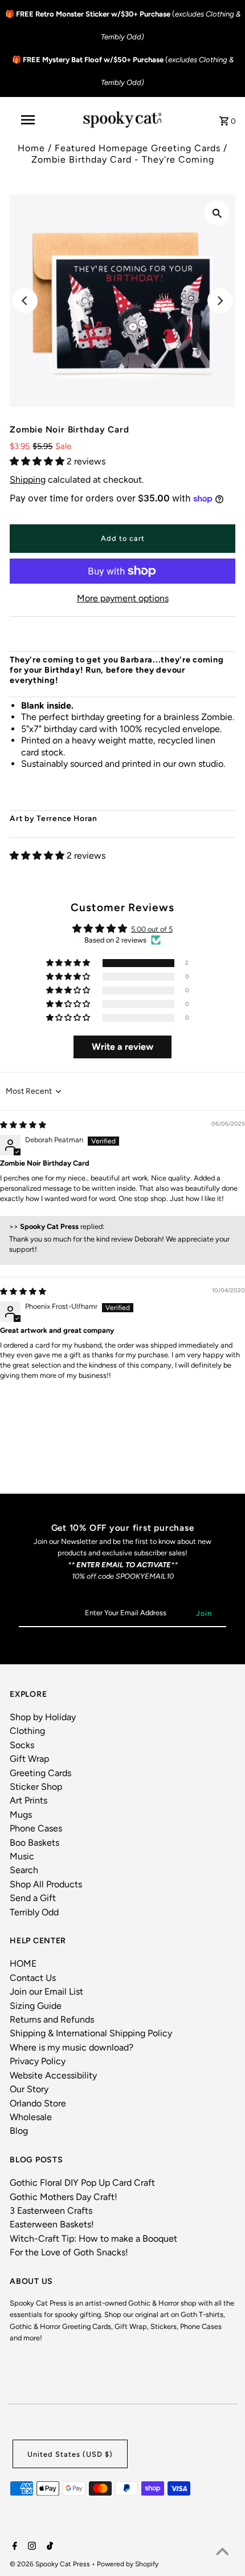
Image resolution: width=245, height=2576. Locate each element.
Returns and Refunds (52, 2019)
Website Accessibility (53, 2075)
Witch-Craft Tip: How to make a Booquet (93, 2239)
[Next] (220, 301)
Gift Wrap (29, 1759)
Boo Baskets (34, 1843)
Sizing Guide (36, 2006)
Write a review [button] (122, 1047)
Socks (22, 1745)
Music (22, 1856)
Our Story (29, 2089)
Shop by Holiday (43, 1717)
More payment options (123, 598)
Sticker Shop (36, 1787)
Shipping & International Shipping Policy (91, 2033)
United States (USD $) (70, 2454)
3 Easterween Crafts (51, 2211)
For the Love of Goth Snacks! (69, 2252)
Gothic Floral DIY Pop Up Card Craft (82, 2183)
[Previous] (25, 301)
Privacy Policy (38, 2061)
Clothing (27, 1731)
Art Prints (28, 1800)
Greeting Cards (40, 1773)
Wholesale (31, 2117)
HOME (23, 1964)
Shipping (28, 480)
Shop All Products (46, 1884)
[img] (23, 1125)
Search (24, 1870)
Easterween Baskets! (52, 2224)
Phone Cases (36, 1828)
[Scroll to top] (222, 2553)
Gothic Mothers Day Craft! (64, 2197)
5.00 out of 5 (152, 929)
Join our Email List (46, 1991)
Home (31, 148)
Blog (19, 2131)
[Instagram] (30, 2547)
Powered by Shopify (128, 2564)
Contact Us (33, 1978)
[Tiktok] (48, 2547)
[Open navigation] (30, 120)
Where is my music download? (72, 2047)
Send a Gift (33, 1898)
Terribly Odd (34, 1912)
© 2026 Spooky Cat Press (51, 2564)
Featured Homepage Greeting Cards (138, 148)
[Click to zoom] (217, 213)
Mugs (21, 1815)
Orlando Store (38, 2103)
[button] (38, 461)
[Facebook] (13, 2547)
